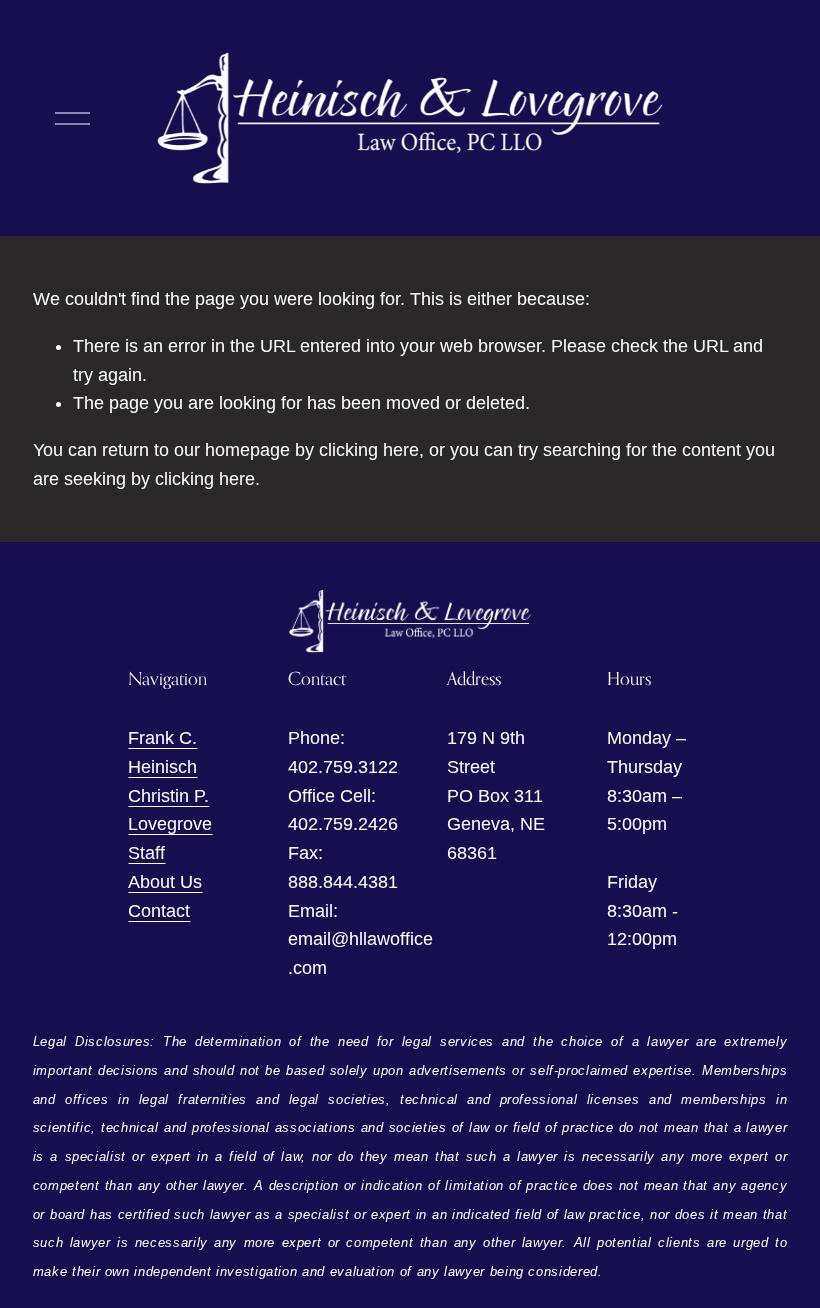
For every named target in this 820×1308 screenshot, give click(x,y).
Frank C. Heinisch (162, 752)
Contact (159, 911)
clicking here (369, 450)
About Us (165, 882)
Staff (146, 853)
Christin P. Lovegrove (170, 810)
